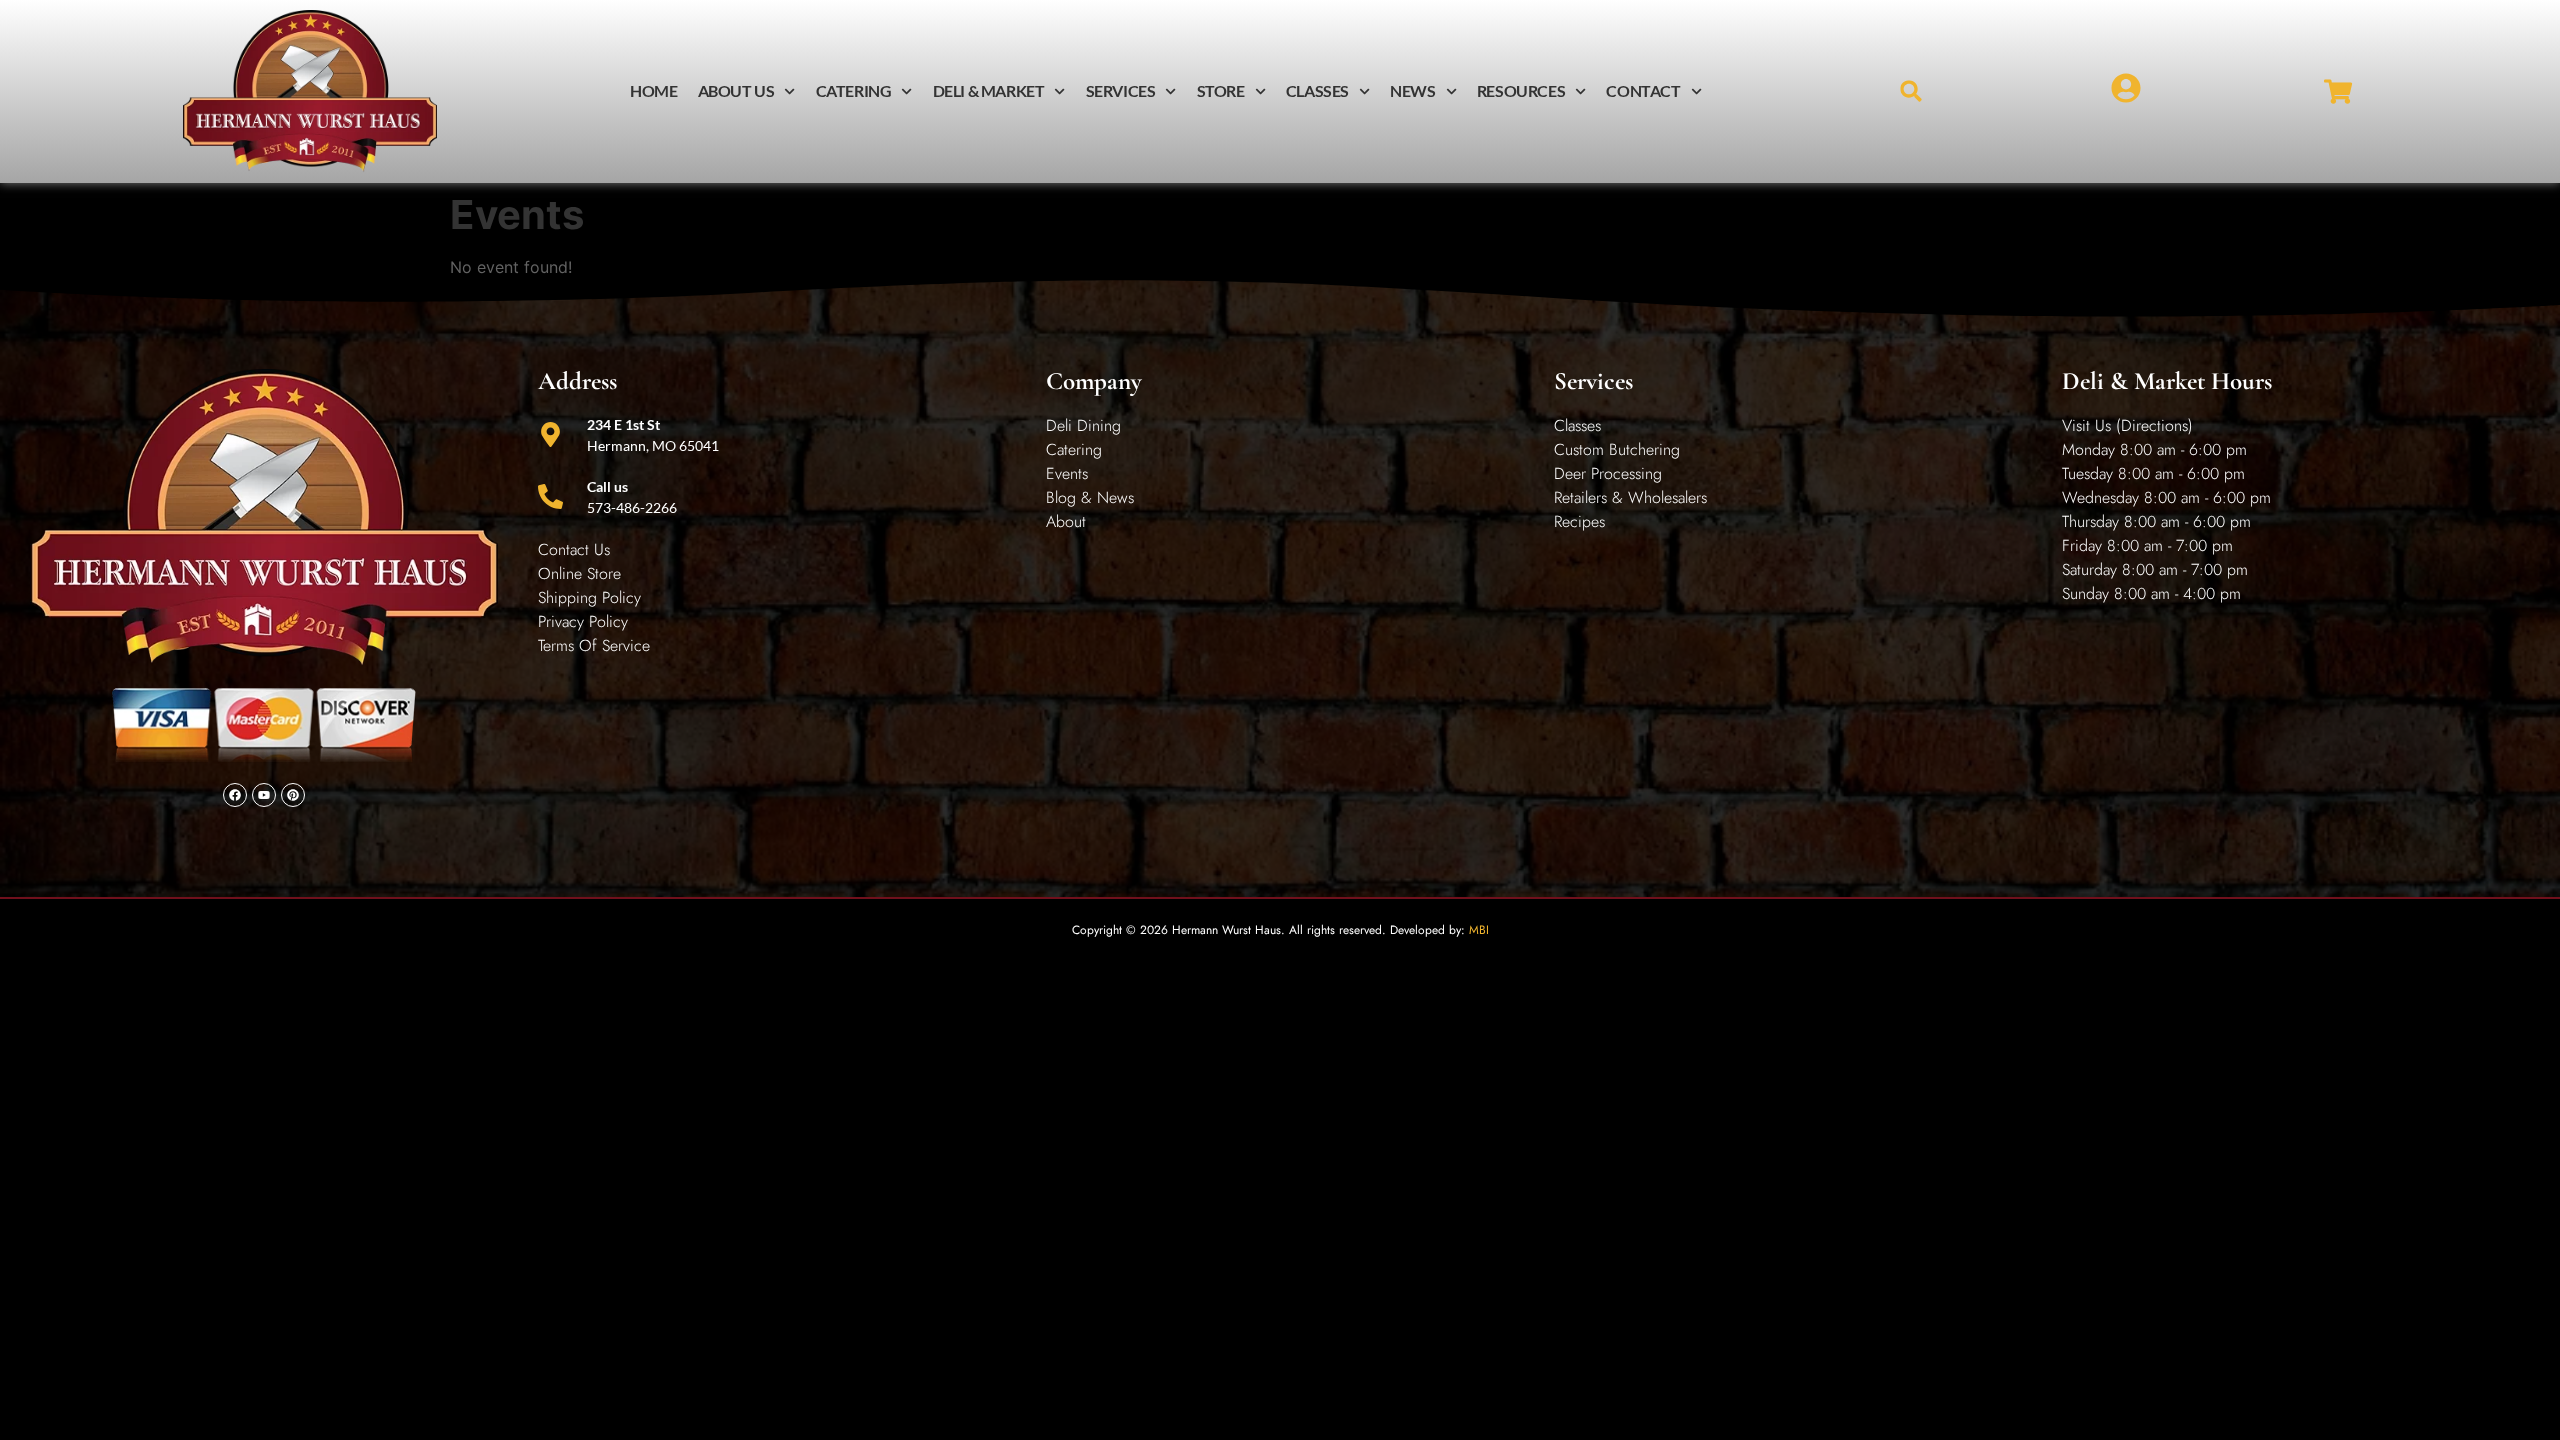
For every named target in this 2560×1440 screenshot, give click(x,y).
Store (1221, 90)
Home (653, 90)
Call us (607, 486)
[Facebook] (235, 795)
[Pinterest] (293, 795)
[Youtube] (264, 795)
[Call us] (550, 496)
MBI (1479, 930)
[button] (1911, 91)
